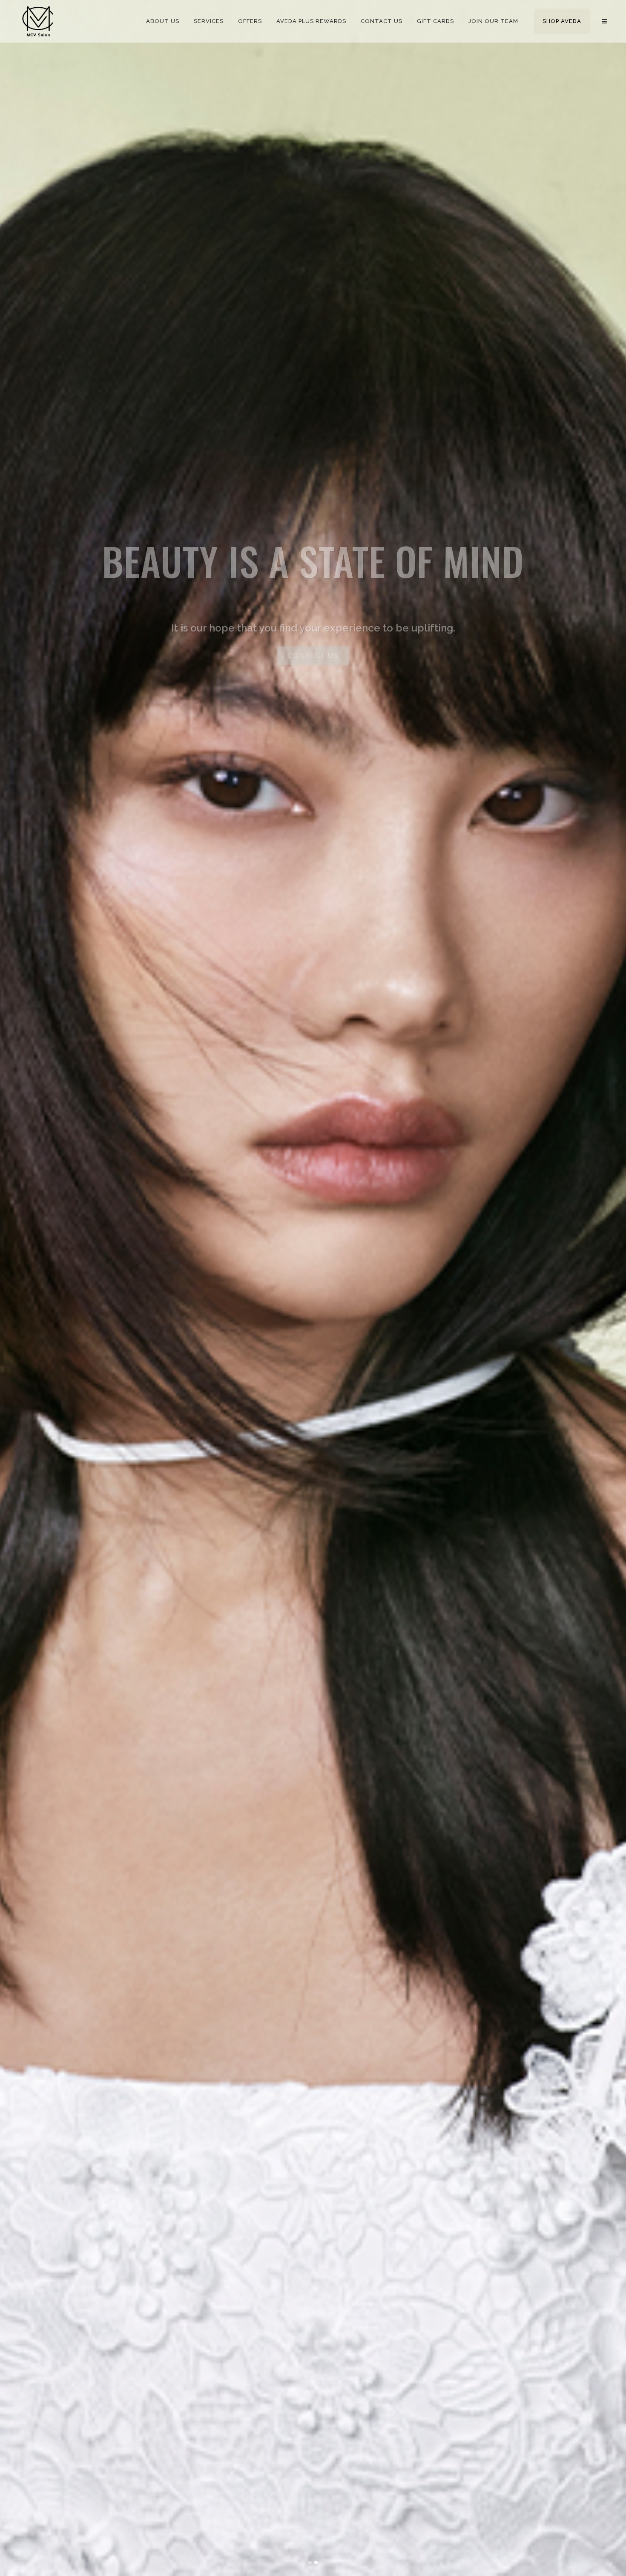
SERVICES (313, 644)
